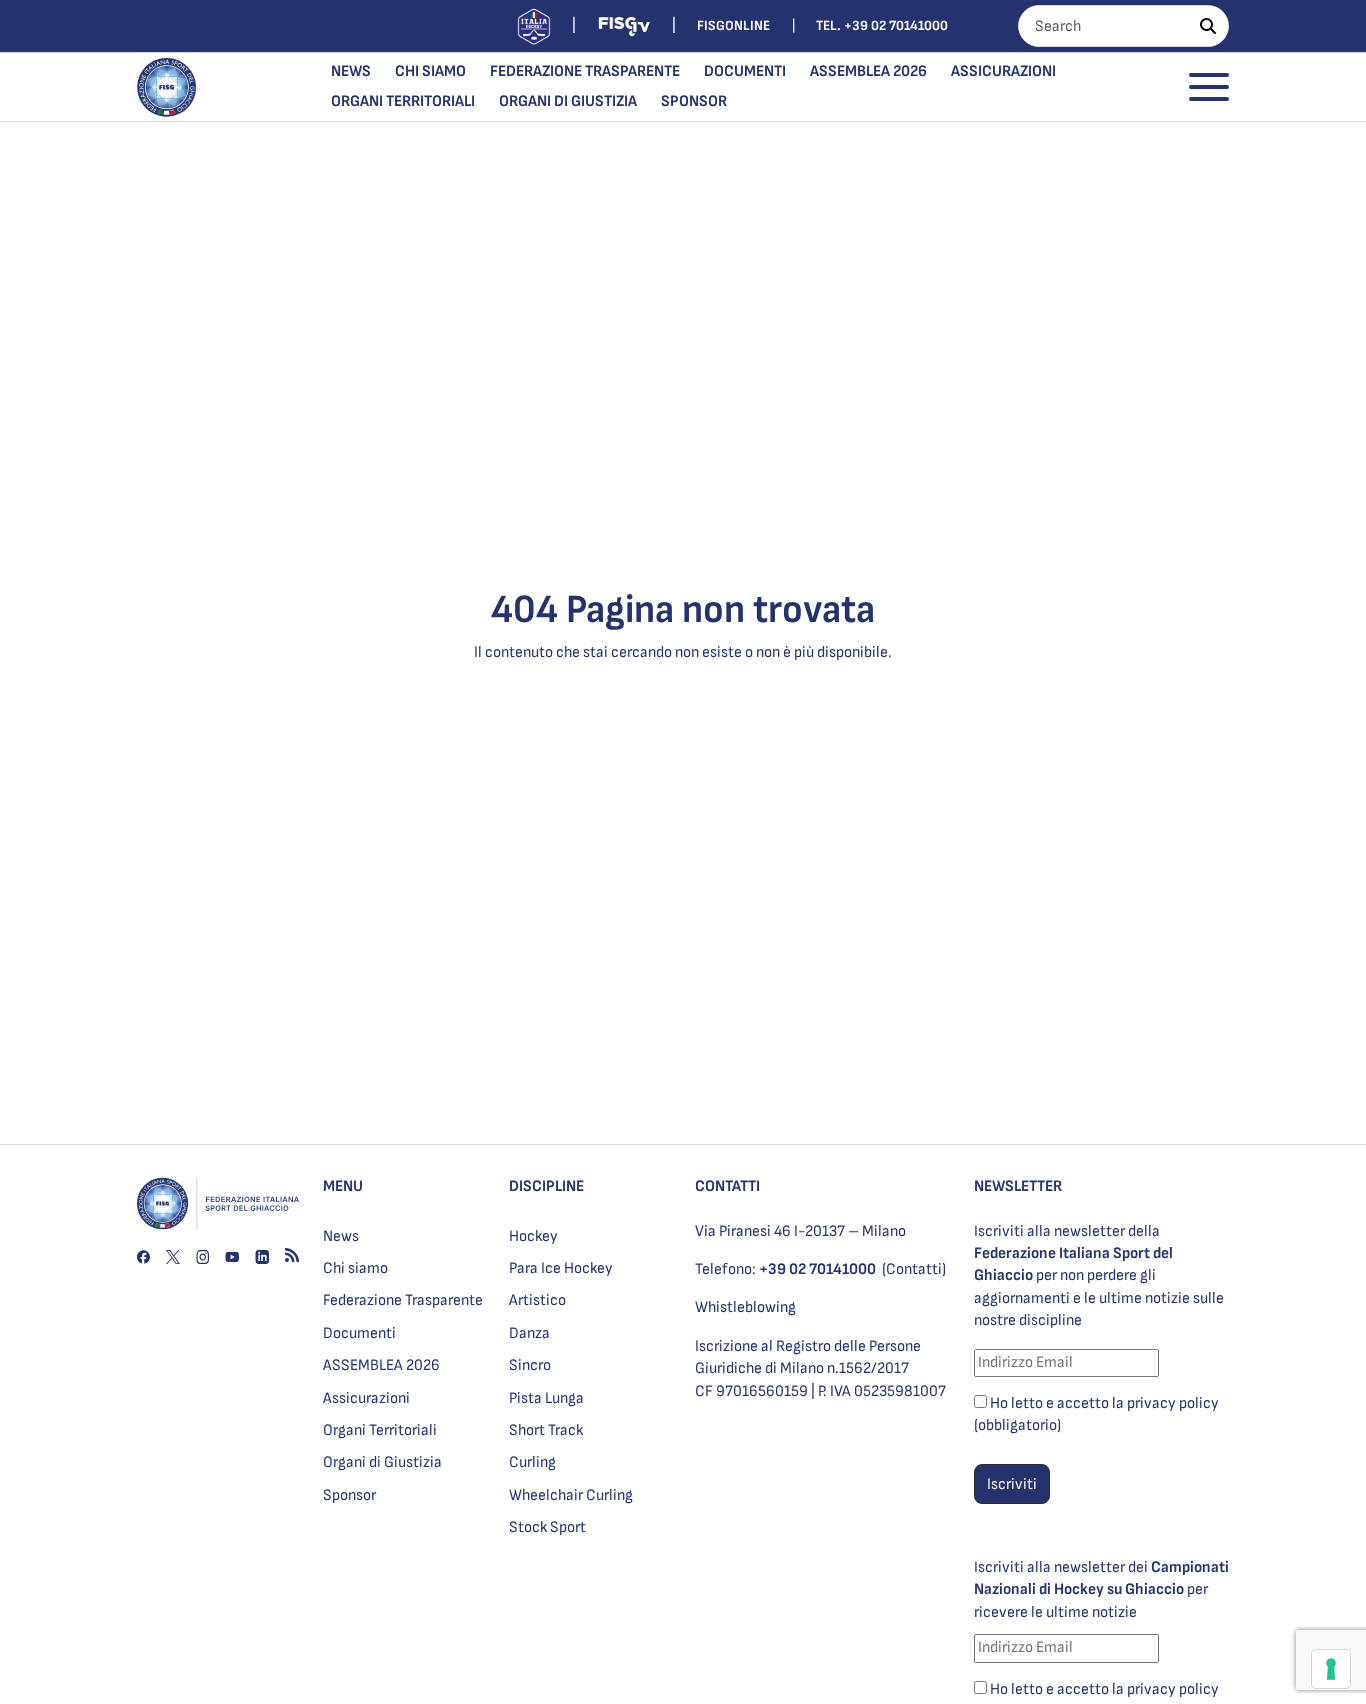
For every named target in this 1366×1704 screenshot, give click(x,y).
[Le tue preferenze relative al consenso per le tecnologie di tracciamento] (1331, 1669)
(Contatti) (914, 1269)
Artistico (537, 1300)
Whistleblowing (745, 1307)
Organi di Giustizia (568, 101)
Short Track (546, 1430)
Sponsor (694, 101)
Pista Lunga (546, 1398)
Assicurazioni (1003, 71)
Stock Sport (547, 1527)
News (351, 71)
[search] (1208, 26)
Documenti (745, 71)
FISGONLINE (733, 25)
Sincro (530, 1365)
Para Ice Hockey (561, 1268)
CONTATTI (727, 1186)
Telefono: (785, 1269)
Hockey (533, 1236)
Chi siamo (430, 71)
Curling (532, 1462)
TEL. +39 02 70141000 (882, 25)
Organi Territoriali (403, 101)
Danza (529, 1333)
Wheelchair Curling (571, 1495)
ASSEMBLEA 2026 (868, 71)
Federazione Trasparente (585, 71)
